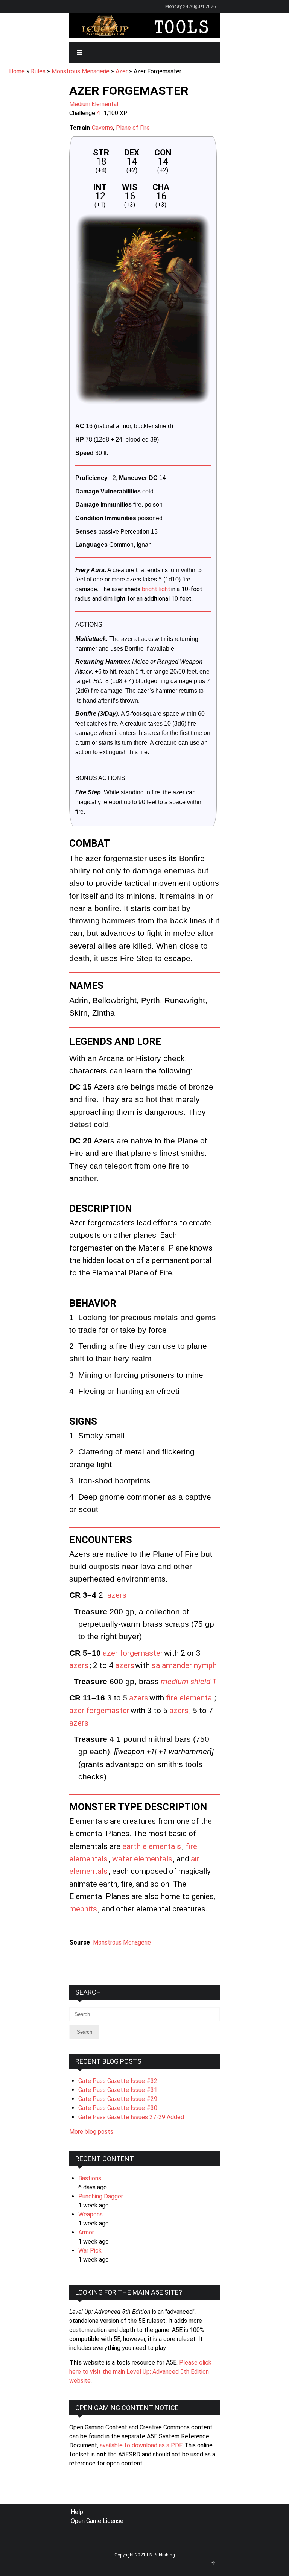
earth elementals (152, 1846)
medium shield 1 (189, 1682)
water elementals (142, 1859)
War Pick (90, 2250)
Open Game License (97, 2521)
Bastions (90, 2178)
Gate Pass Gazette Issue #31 (118, 2090)
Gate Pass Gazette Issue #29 (118, 2099)
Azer (122, 71)
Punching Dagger (101, 2196)
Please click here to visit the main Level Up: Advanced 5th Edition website (140, 2372)
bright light (156, 589)
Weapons (91, 2214)
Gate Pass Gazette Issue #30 (118, 2108)
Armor (86, 2232)
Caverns (102, 128)
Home (17, 71)
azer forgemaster (133, 1653)
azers (117, 1595)
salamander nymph (184, 1665)
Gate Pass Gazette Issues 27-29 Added (131, 2117)
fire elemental (190, 1698)
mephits (83, 1909)
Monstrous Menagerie (81, 71)
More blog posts (91, 2132)
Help (77, 2512)
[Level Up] (144, 26)
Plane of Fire (133, 128)
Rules (38, 71)
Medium (80, 104)
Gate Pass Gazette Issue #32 (118, 2081)
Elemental (105, 104)
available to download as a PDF (141, 2445)
